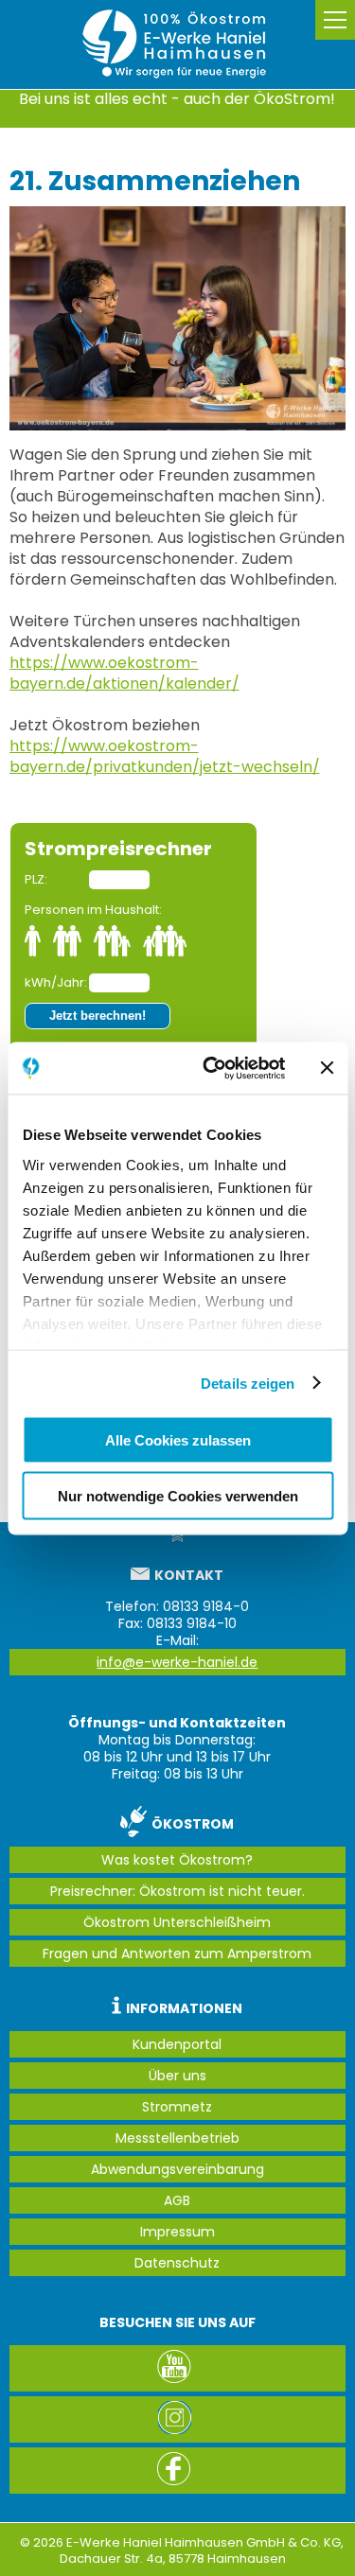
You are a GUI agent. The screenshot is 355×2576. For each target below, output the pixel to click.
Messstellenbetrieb (177, 2138)
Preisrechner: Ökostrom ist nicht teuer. (177, 1891)
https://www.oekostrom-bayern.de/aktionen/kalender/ (124, 673)
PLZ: (36, 879)
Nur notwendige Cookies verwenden (178, 1495)
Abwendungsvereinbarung (177, 2169)
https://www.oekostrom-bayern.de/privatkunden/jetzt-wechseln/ (165, 756)
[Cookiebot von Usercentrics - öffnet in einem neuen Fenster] (212, 1068)
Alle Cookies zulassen (178, 1440)
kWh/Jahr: (55, 982)
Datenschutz (177, 2263)
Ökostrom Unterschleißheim (177, 1922)
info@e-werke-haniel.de (177, 1662)
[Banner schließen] (327, 1068)
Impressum (177, 2232)
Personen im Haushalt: (93, 910)
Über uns (177, 2076)
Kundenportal (177, 2044)
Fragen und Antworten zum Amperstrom (177, 1954)
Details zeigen (248, 1383)
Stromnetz (177, 2107)
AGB (177, 2200)
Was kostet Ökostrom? (177, 1860)
